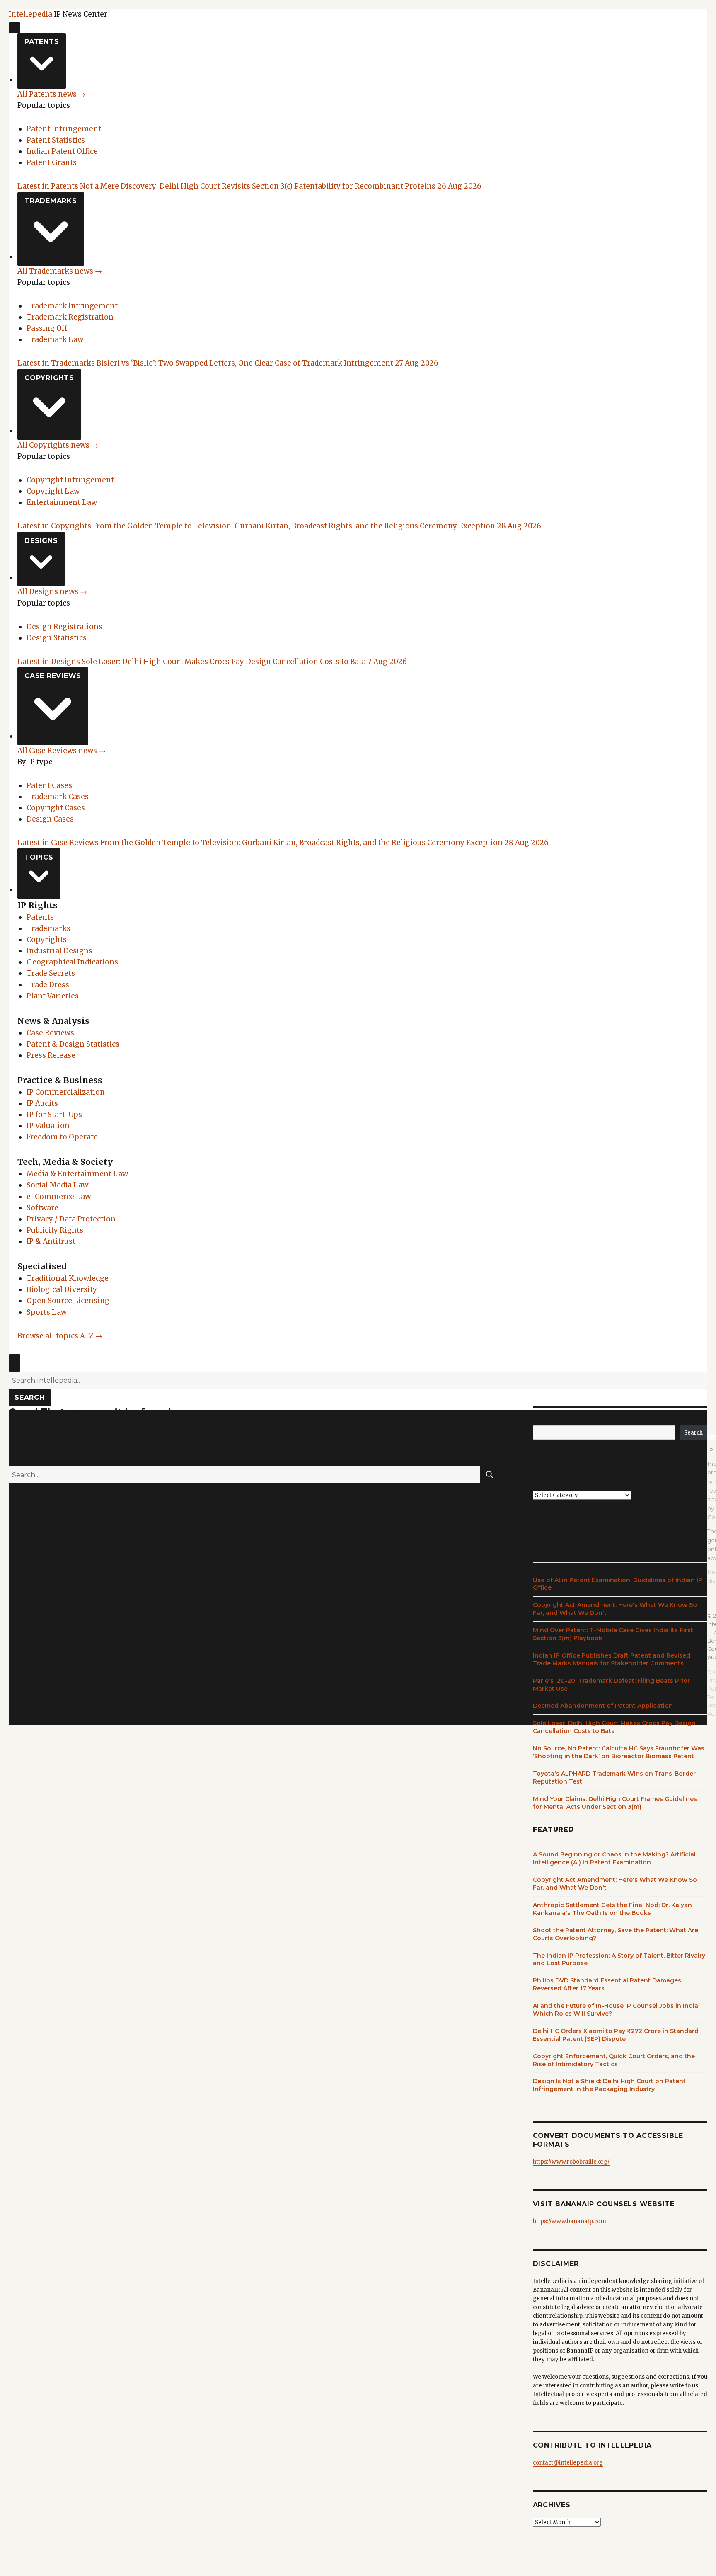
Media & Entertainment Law (77, 1174)
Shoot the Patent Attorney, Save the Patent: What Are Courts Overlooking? (616, 1934)
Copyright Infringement (70, 480)
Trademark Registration (70, 317)
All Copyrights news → (58, 445)
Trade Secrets (51, 973)
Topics (39, 857)
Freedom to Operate (62, 1137)
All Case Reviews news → (62, 751)
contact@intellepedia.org (568, 2463)
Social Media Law (57, 1185)
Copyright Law (53, 491)
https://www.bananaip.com (570, 2221)
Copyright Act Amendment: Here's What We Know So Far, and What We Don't (615, 1609)
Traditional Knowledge (68, 1278)
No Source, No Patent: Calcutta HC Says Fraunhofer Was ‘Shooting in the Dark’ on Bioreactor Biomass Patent (619, 1752)
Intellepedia (30, 14)
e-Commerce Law (59, 1197)
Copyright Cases (56, 808)
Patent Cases (49, 785)
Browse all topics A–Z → (60, 1336)
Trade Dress (48, 985)
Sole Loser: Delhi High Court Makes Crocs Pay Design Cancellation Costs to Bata (614, 1727)
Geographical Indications (72, 962)
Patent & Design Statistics (73, 1044)
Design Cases (50, 819)
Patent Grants (52, 162)
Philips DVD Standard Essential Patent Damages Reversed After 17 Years (607, 1984)
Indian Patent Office (62, 151)
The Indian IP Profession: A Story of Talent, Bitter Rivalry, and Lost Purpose (620, 1959)
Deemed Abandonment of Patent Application (603, 1706)
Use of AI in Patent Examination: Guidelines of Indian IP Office (618, 1584)
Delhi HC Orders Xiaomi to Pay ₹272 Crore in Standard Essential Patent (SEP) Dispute (616, 2035)
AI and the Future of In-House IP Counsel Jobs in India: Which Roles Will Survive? (616, 2010)
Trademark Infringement (72, 306)
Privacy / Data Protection (71, 1219)
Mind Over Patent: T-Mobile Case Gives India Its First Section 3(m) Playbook (613, 1634)
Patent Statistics (56, 140)
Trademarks (51, 201)
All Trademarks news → (60, 271)
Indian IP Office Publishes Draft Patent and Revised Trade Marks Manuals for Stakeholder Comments (612, 1659)
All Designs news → (52, 591)
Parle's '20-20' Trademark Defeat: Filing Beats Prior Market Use (611, 1685)
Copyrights (49, 378)
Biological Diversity (62, 1289)
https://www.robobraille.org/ (571, 2162)
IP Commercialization (66, 1092)
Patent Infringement (64, 129)
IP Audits (42, 1103)
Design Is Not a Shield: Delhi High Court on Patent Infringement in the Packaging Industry (609, 2085)
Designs (41, 541)
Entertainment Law (62, 502)
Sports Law (47, 1312)
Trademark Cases (58, 797)
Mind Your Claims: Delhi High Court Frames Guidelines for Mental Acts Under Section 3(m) (615, 1803)
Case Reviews (53, 676)
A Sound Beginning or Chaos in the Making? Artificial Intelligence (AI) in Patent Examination (614, 1858)
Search (30, 1397)
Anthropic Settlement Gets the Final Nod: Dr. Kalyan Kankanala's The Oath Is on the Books (612, 1909)
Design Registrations (64, 627)
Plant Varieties (53, 996)
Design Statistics (57, 638)
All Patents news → (51, 94)
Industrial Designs (59, 951)
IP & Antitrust (51, 1241)
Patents (42, 42)
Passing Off (47, 328)
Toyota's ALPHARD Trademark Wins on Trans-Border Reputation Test (614, 1778)
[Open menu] (15, 28)
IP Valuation (48, 1126)
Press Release (51, 1055)
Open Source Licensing (68, 1301)
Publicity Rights (55, 1230)
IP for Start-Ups (54, 1115)
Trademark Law (55, 339)
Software (42, 1208)
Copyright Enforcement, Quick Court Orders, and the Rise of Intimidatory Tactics (614, 2060)
